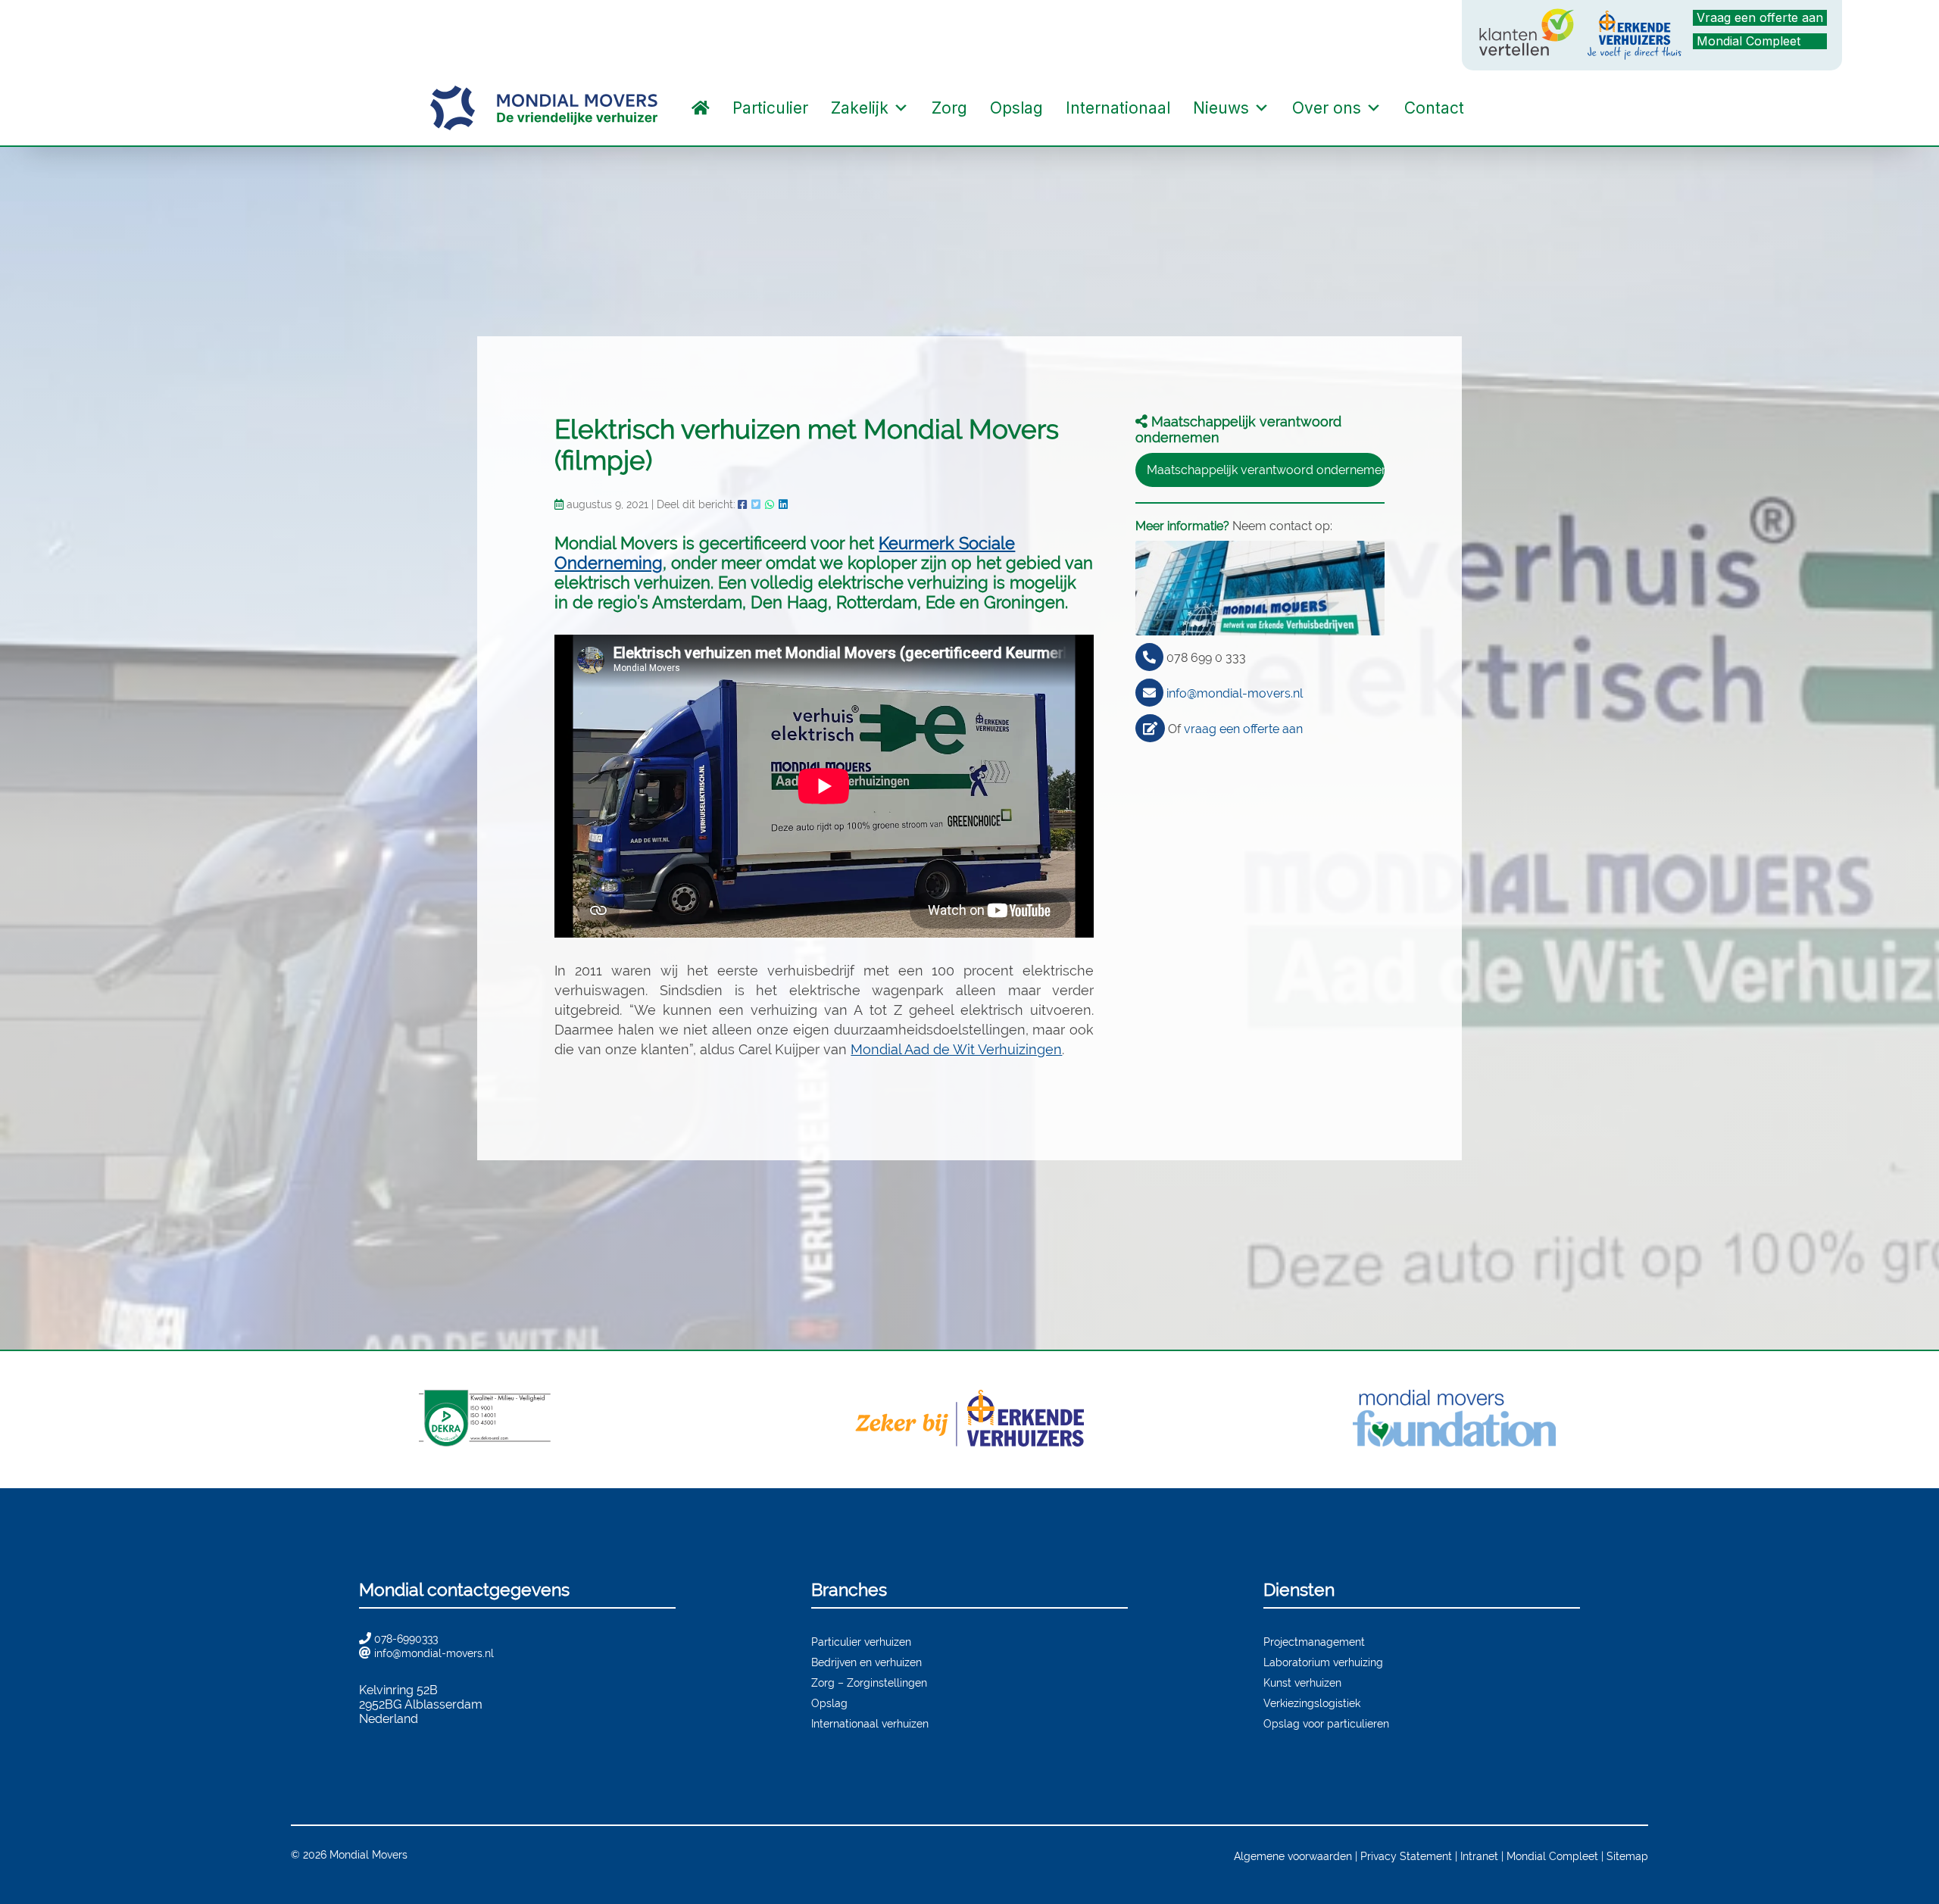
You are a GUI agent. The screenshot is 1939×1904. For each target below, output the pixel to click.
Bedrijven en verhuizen (866, 1662)
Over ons (1327, 108)
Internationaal (1118, 108)
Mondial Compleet (1749, 41)
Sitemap (1627, 1856)
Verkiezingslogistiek (1312, 1703)
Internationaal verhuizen (870, 1723)
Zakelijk (860, 108)
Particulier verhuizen (861, 1642)
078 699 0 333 (1206, 658)
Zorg (949, 108)
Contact (1434, 108)
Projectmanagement (1314, 1642)
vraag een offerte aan (1243, 729)
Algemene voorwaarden (1293, 1856)
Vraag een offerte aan (1760, 17)
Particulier (770, 108)
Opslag (1016, 108)
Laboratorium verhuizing (1323, 1662)
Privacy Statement (1406, 1856)
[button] (1491, 108)
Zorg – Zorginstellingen (869, 1682)
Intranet (1479, 1856)
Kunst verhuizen (1302, 1682)
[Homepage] (701, 108)
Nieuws (1221, 108)
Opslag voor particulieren (1326, 1723)
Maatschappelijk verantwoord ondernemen (1266, 470)
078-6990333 (406, 1639)
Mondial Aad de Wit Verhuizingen (956, 1049)
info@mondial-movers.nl (1235, 693)
